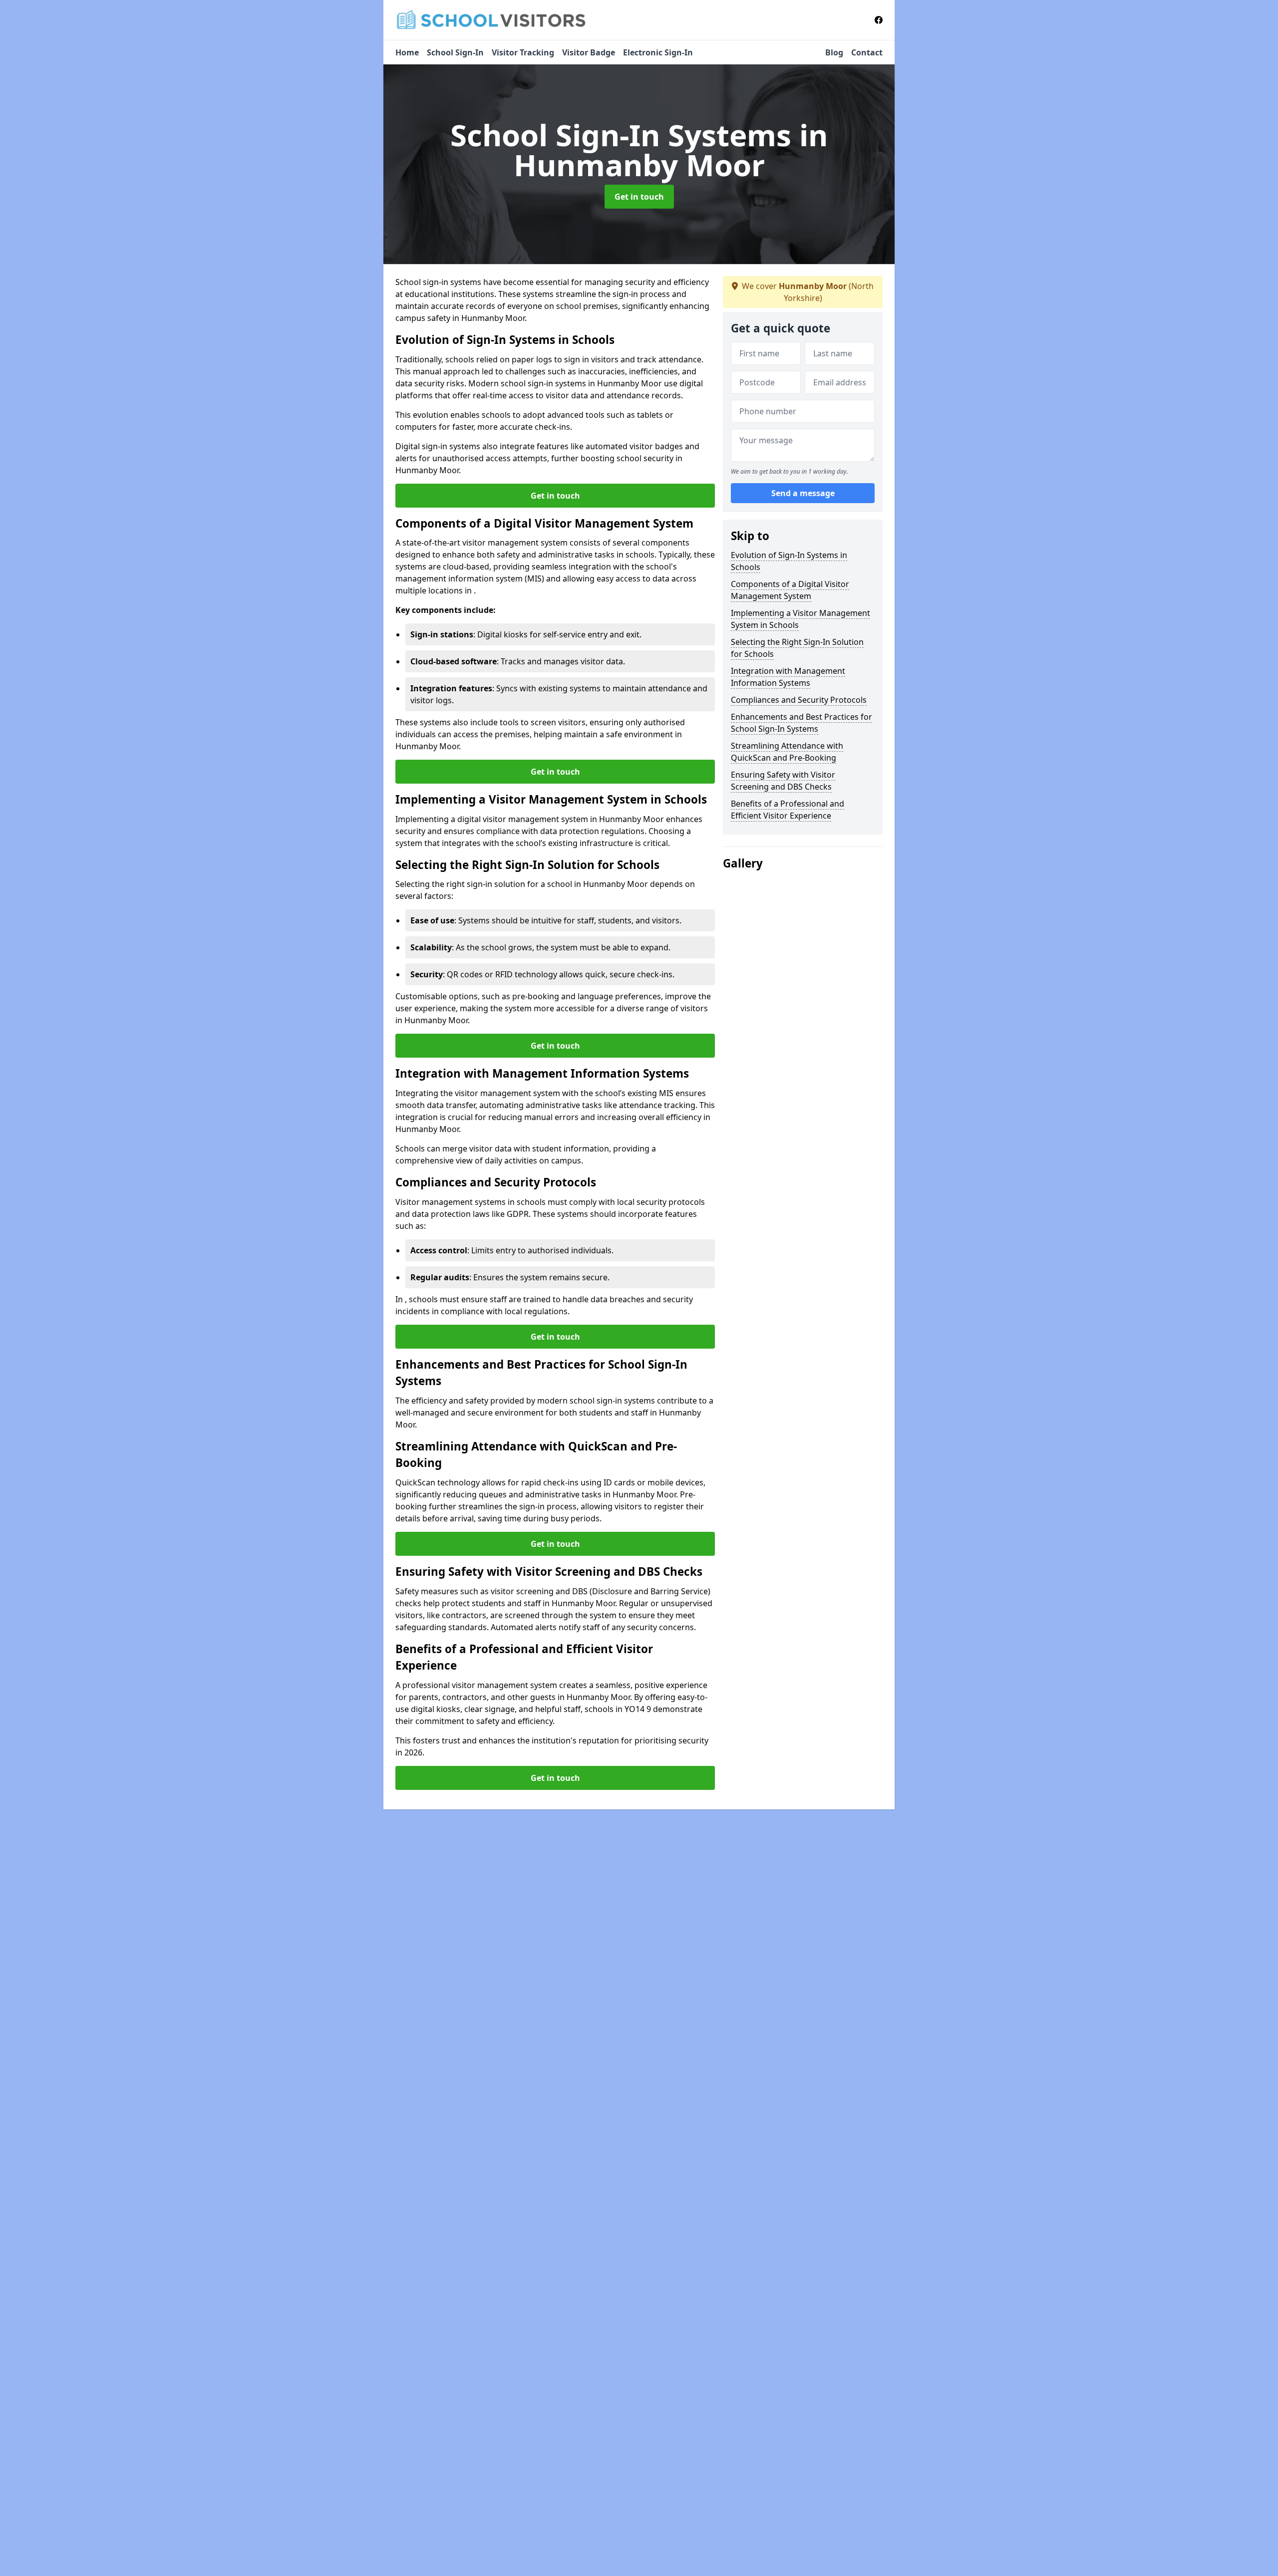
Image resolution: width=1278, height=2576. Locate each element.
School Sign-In (455, 52)
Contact (867, 52)
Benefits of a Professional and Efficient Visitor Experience (788, 810)
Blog (834, 52)
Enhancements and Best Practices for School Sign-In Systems (801, 723)
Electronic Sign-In (658, 52)
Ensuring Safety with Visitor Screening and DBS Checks (783, 781)
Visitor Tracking (523, 52)
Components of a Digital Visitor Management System (790, 590)
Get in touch (639, 197)
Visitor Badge (589, 52)
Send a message (803, 493)
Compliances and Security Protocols (799, 700)
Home (407, 52)
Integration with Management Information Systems (788, 677)
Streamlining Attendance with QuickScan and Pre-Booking (787, 752)
